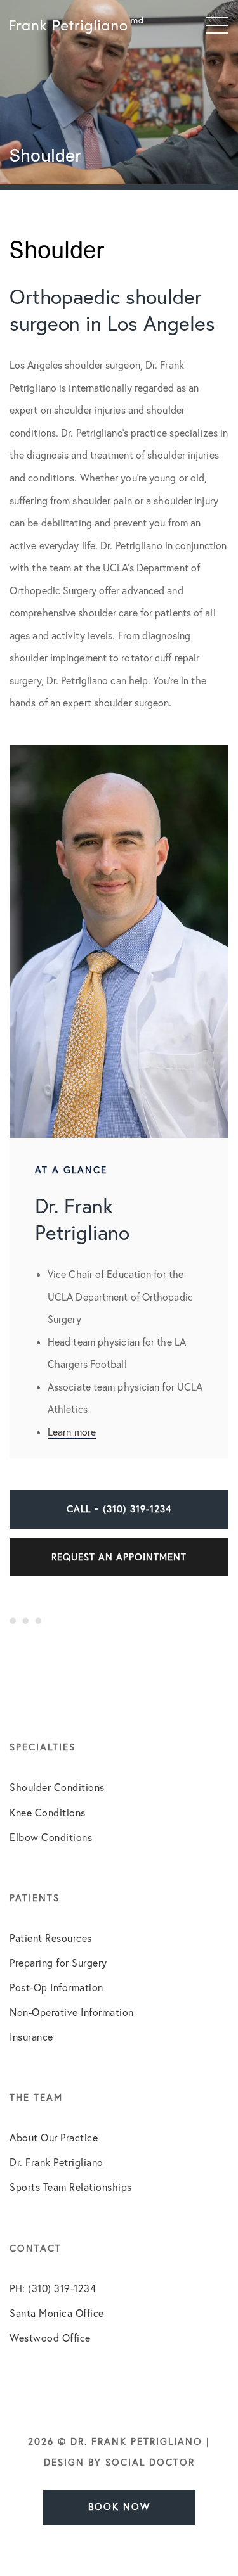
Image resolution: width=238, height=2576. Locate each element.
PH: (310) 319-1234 (53, 2288)
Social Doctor (150, 2462)
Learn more (72, 1432)
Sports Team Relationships (71, 2187)
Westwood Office (50, 2338)
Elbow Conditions (51, 1837)
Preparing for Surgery (58, 1963)
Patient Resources (51, 1938)
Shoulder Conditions (57, 1787)
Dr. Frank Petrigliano (56, 2162)
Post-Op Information (56, 1987)
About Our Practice (54, 2138)
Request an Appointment (119, 1557)
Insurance (31, 2037)
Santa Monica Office (57, 2313)
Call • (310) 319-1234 (119, 1509)
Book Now (119, 2507)
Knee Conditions (48, 1813)
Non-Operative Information (72, 2012)
